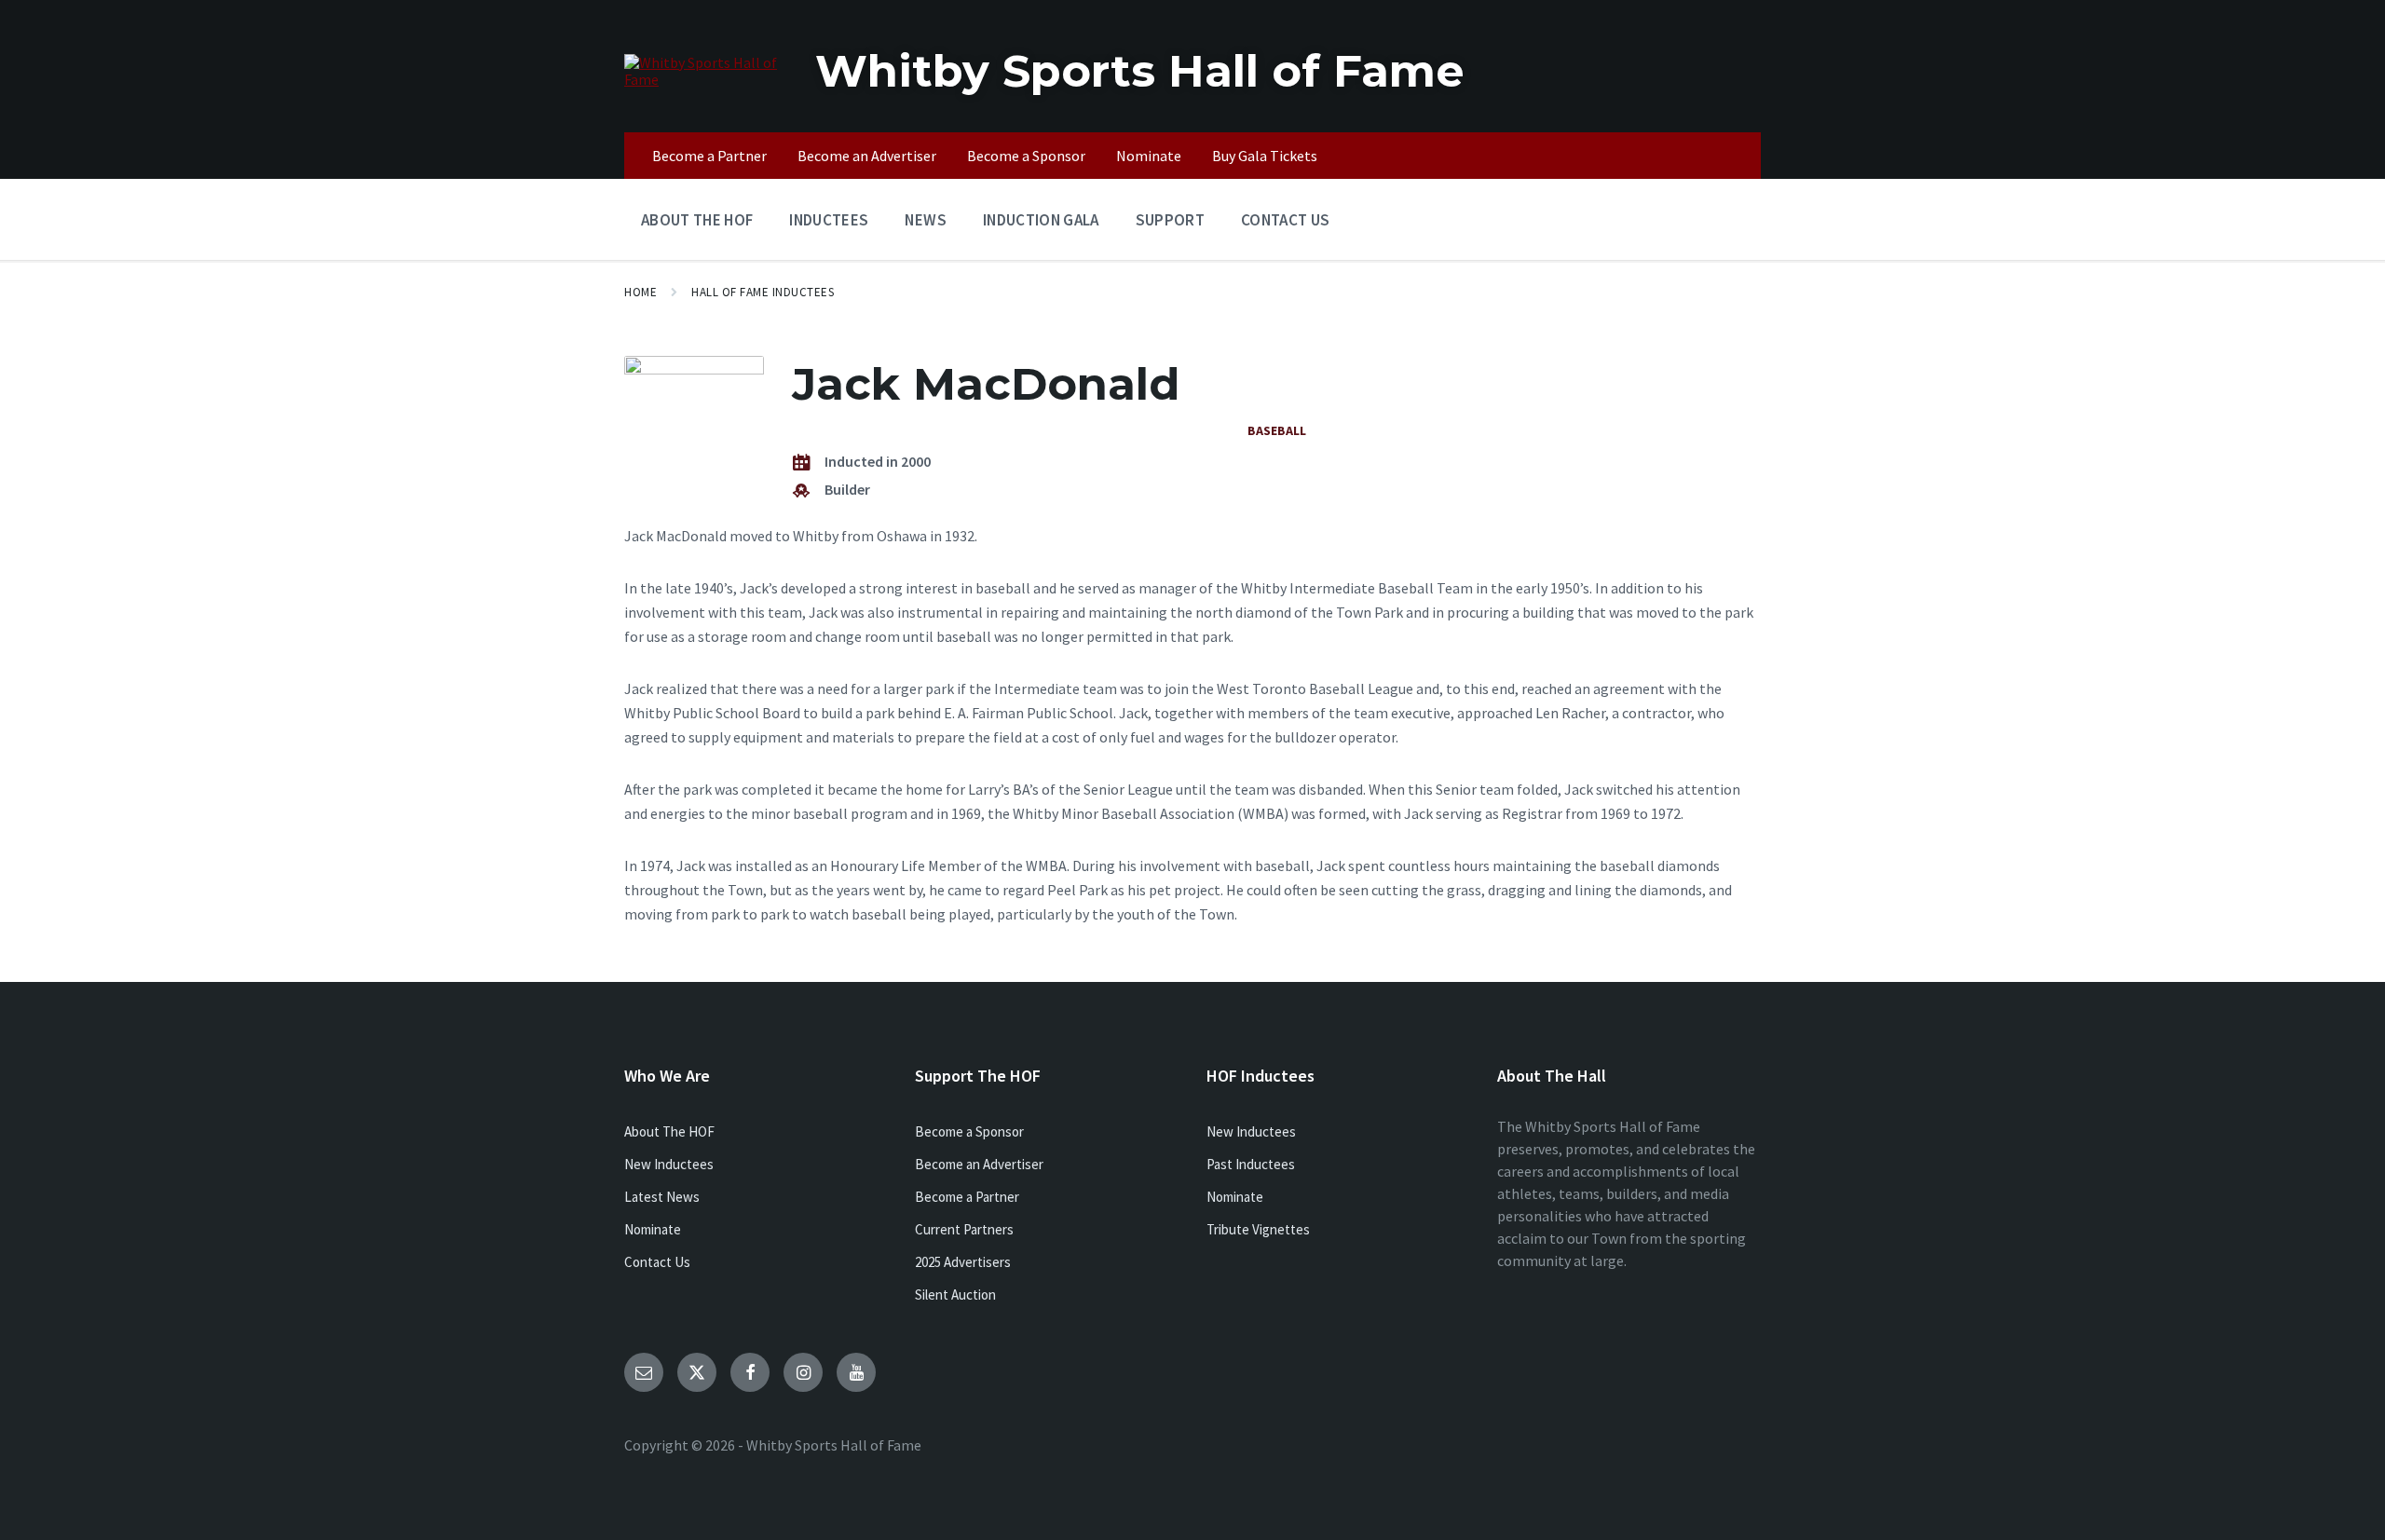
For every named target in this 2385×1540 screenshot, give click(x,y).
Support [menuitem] (1170, 220)
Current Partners (964, 1229)
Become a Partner (967, 1197)
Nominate (653, 1229)
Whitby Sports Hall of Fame (1140, 71)
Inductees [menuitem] (829, 220)
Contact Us (657, 1262)
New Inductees (669, 1164)
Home (641, 292)
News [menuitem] (925, 220)
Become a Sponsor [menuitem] (1026, 156)
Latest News (662, 1197)
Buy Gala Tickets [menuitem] (1265, 156)
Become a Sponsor (969, 1131)
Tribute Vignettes (1258, 1229)
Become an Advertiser (979, 1164)
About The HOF (669, 1131)
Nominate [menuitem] (1149, 156)
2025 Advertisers (963, 1262)
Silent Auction (955, 1295)
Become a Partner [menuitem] (709, 156)
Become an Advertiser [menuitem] (867, 156)
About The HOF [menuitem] (697, 220)
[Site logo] (706, 79)
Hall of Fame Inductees (763, 292)
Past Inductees (1251, 1164)
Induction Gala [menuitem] (1041, 220)
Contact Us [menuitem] (1285, 220)
